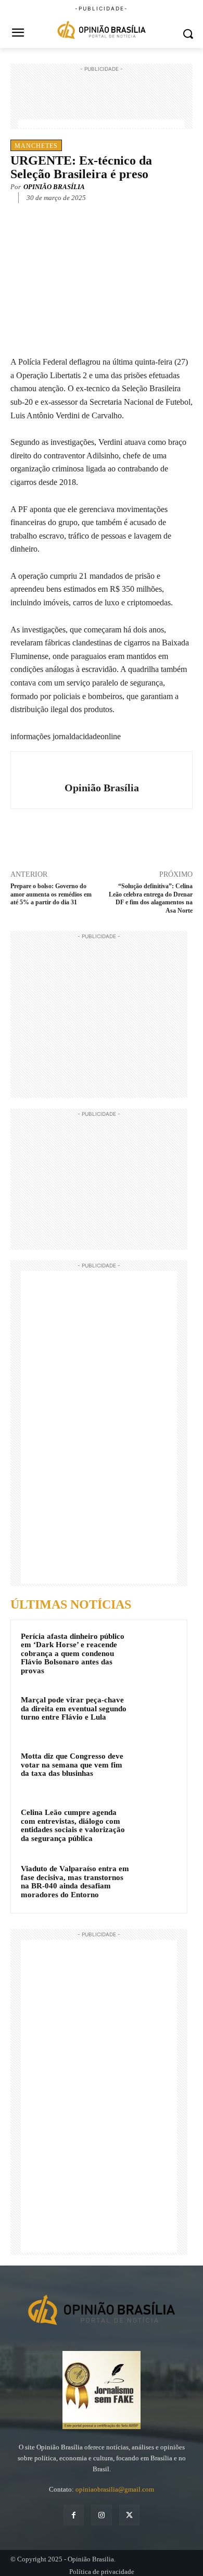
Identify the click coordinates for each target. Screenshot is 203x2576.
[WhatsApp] (102, 214)
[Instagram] (101, 2515)
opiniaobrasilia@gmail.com (115, 2489)
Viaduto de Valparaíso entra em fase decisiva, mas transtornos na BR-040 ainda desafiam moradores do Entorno (75, 1882)
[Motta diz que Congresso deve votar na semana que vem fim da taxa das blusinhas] (157, 1770)
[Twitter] (78, 214)
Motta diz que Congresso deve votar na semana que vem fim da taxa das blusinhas (72, 1765)
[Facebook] (54, 214)
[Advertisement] (102, 101)
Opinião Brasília (54, 187)
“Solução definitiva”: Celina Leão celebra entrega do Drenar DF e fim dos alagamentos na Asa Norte (151, 898)
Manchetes (36, 146)
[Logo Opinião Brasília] (102, 31)
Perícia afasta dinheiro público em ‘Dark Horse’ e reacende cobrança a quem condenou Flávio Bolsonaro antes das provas (73, 1653)
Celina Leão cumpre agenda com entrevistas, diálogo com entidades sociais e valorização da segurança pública (73, 1825)
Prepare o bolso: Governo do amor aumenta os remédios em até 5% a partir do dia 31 (51, 894)
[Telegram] (125, 214)
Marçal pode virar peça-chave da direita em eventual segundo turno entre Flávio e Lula (74, 1708)
